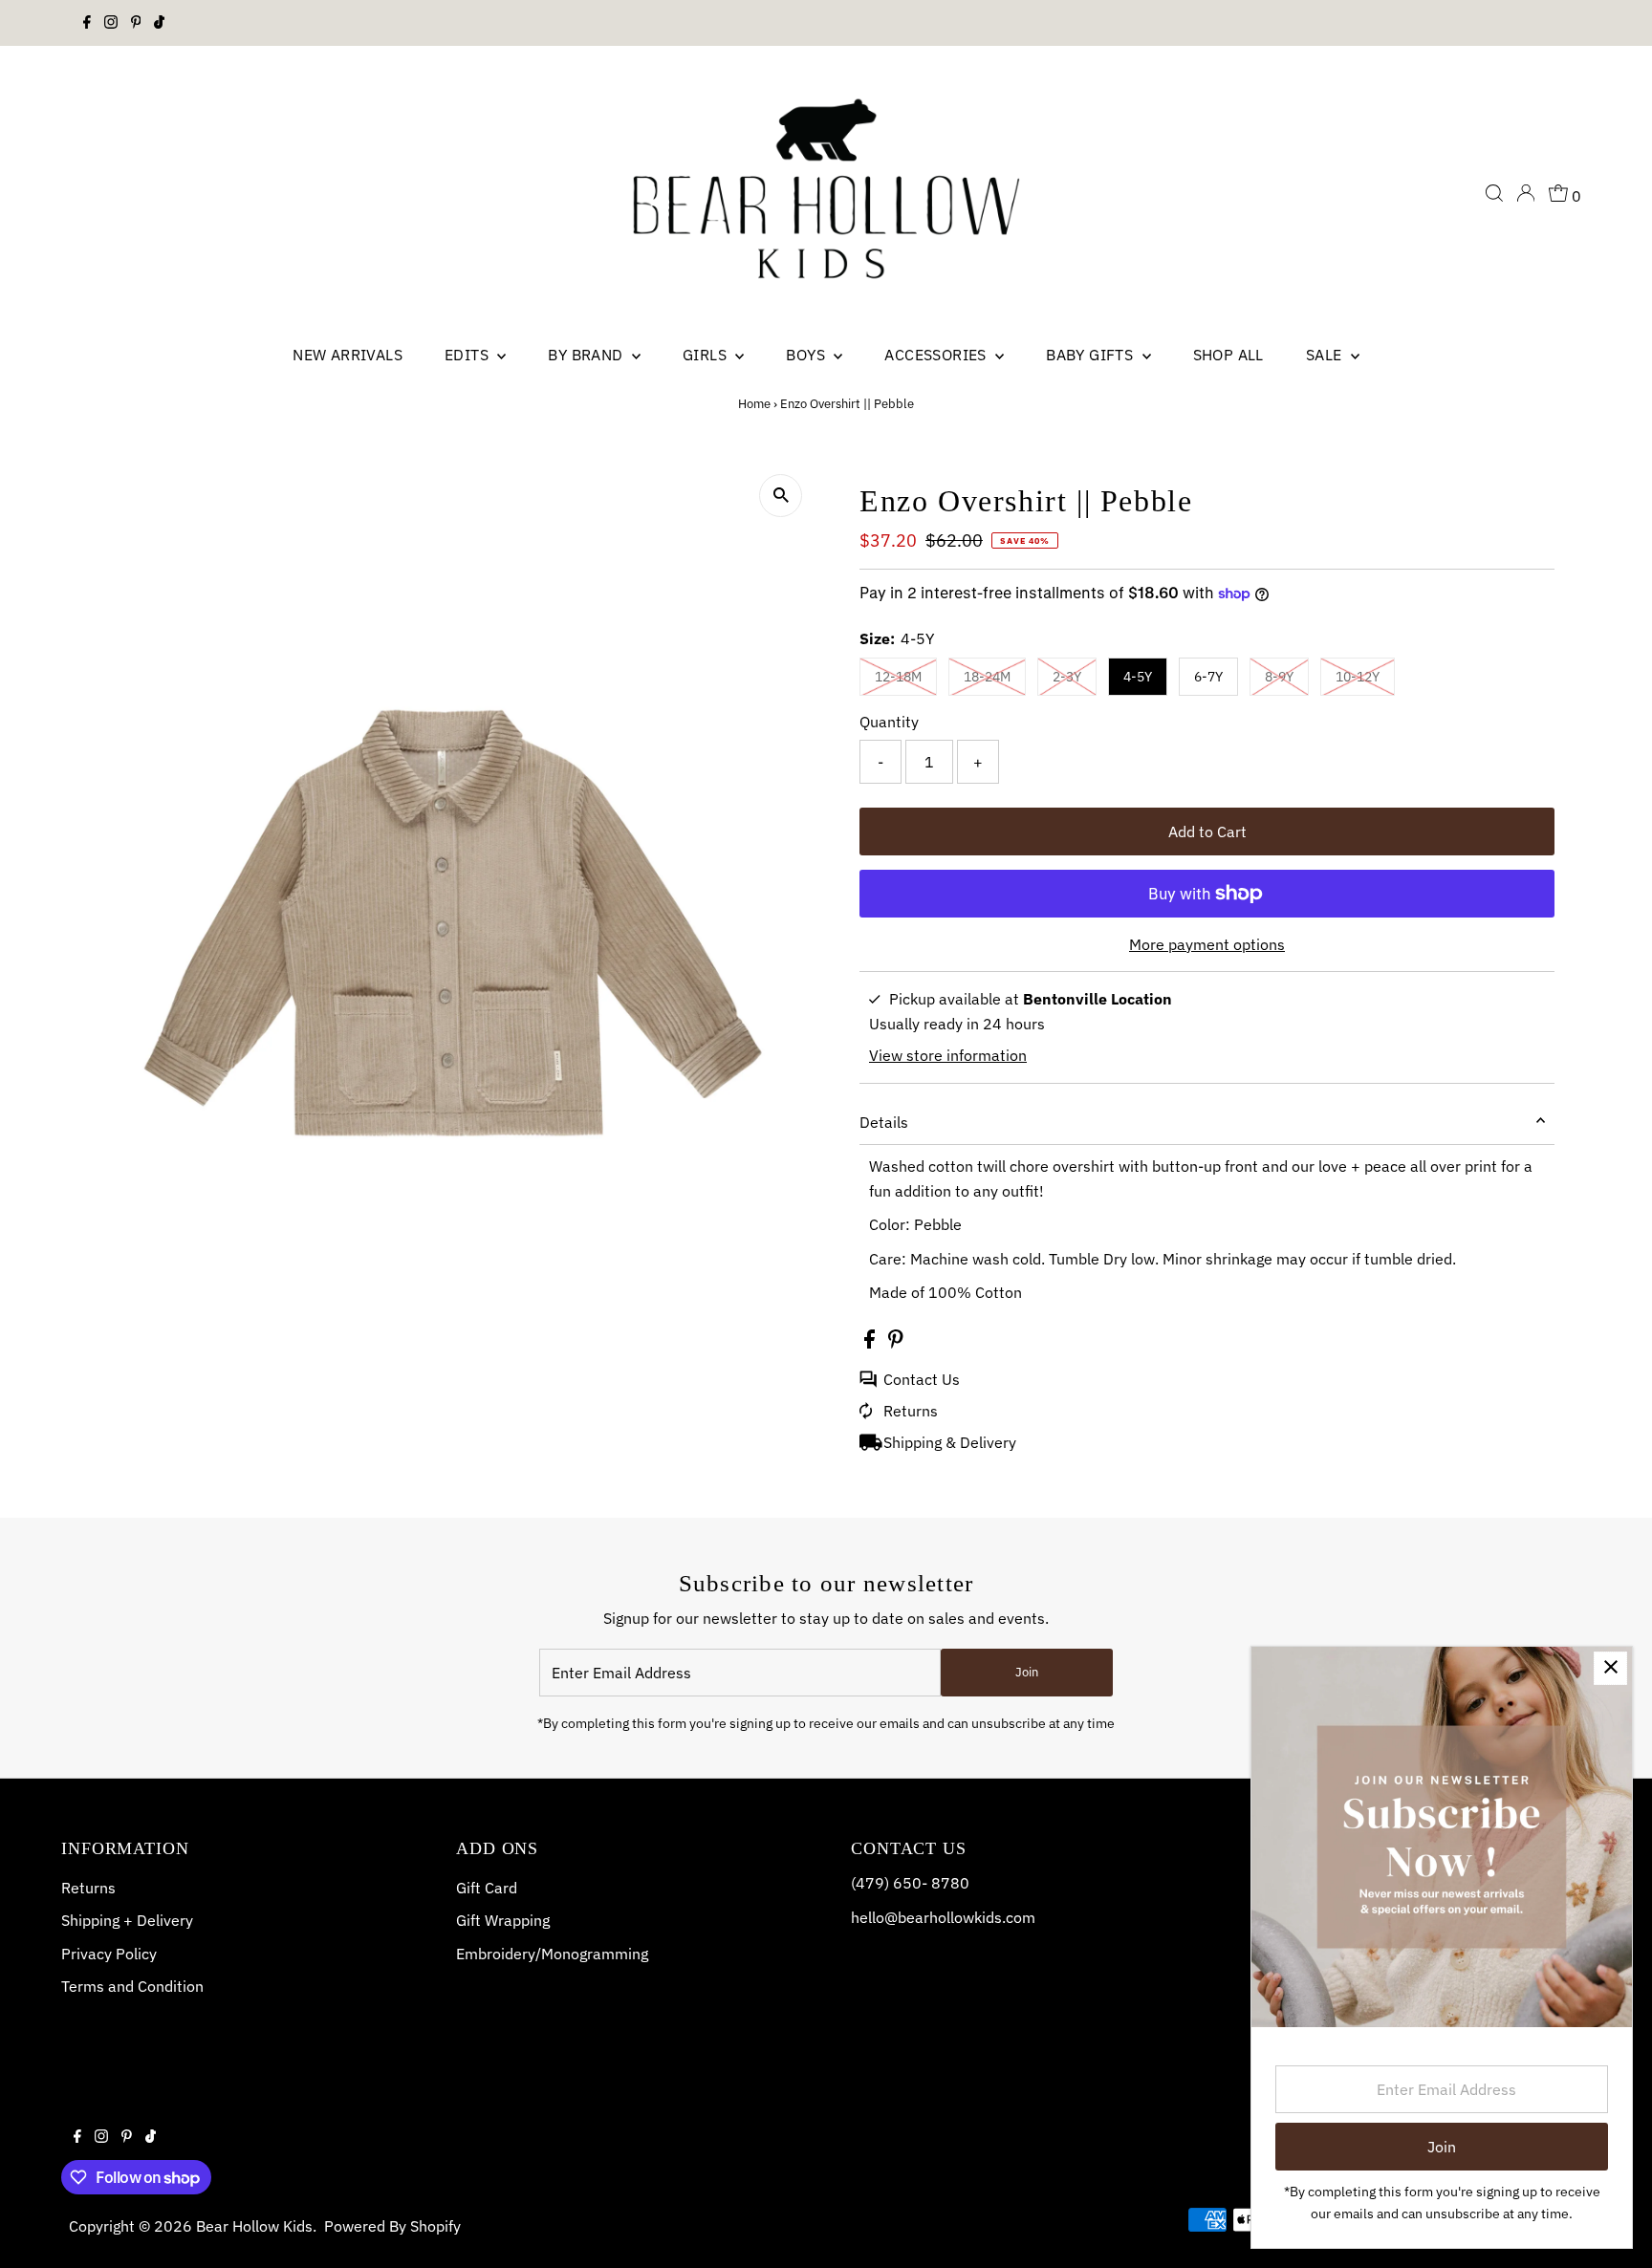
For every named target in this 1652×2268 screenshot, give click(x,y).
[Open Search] (1494, 193)
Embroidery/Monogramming (552, 1954)
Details (884, 1122)
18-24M (987, 677)
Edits (468, 355)
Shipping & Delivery (950, 1442)
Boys (807, 355)
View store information (948, 1055)
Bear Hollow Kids (254, 2226)
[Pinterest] (136, 23)
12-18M (898, 677)
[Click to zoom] (781, 496)
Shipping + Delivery (127, 1920)
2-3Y (1067, 677)
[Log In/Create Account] (1526, 193)
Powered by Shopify (392, 2226)
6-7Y (1208, 677)
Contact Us (922, 1379)
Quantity (889, 722)
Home (754, 404)
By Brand (587, 355)
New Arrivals (348, 355)
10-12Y (1358, 677)
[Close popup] (1610, 1668)
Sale (1326, 355)
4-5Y (1138, 677)
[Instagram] (111, 23)
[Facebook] (87, 23)
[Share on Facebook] (871, 1343)
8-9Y (1279, 677)
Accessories (937, 355)
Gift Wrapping (503, 1920)
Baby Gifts (1091, 355)
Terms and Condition (132, 1986)
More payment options (1207, 944)
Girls (706, 355)
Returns (911, 1411)
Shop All (1228, 355)
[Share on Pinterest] (896, 1343)
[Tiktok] (159, 23)
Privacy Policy (109, 1954)
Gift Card (487, 1888)
